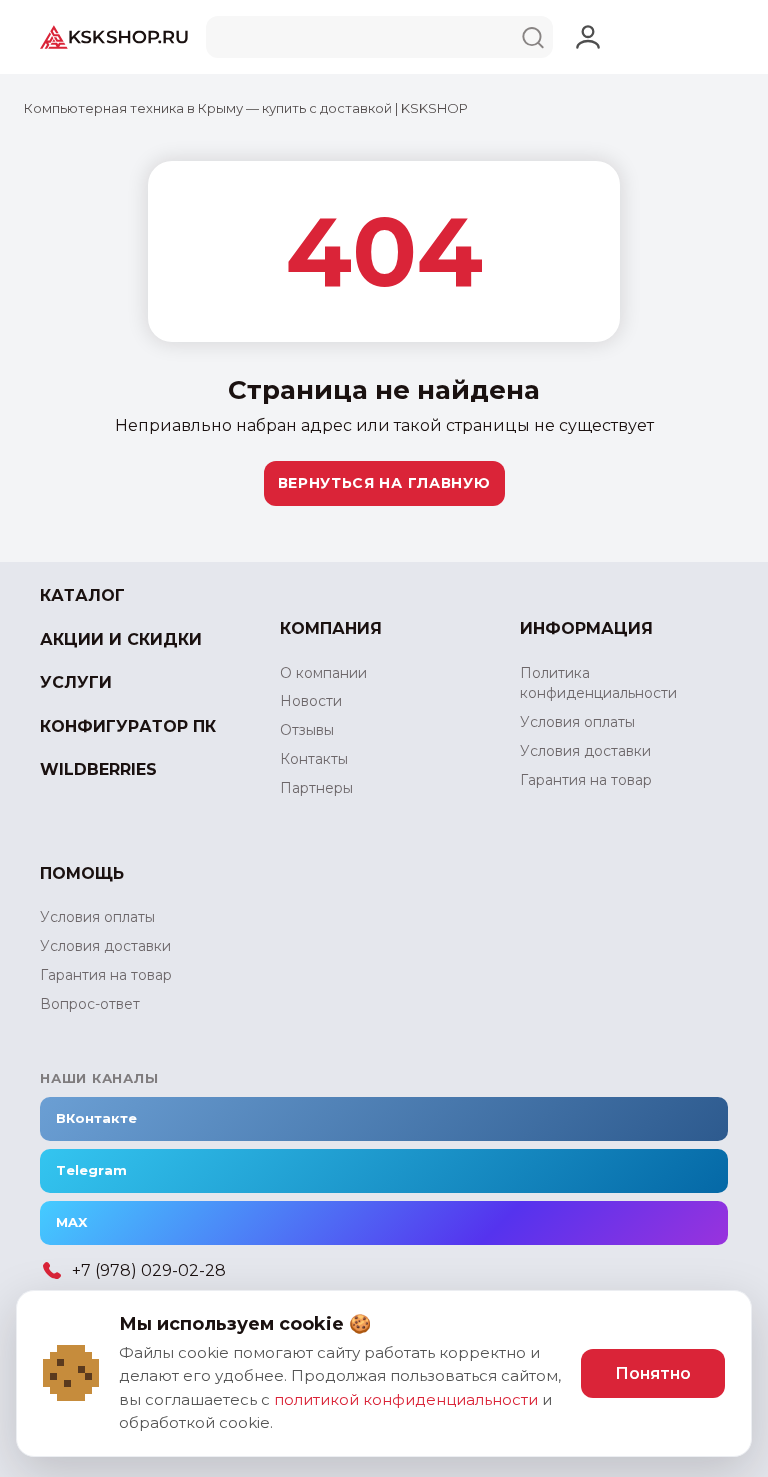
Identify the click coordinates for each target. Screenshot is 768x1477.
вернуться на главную (384, 483)
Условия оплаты (577, 722)
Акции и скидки (121, 639)
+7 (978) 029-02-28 (149, 1270)
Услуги (76, 682)
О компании (323, 673)
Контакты (314, 759)
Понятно (653, 1373)
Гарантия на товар (586, 780)
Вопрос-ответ (90, 1004)
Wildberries (98, 769)
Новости (311, 701)
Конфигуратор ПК (128, 726)
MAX (71, 1222)
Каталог (82, 595)
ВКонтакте (96, 1118)
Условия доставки (585, 751)
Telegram (91, 1170)
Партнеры (316, 788)
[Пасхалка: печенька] (71, 1373)
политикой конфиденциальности (406, 1399)
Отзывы (307, 730)
